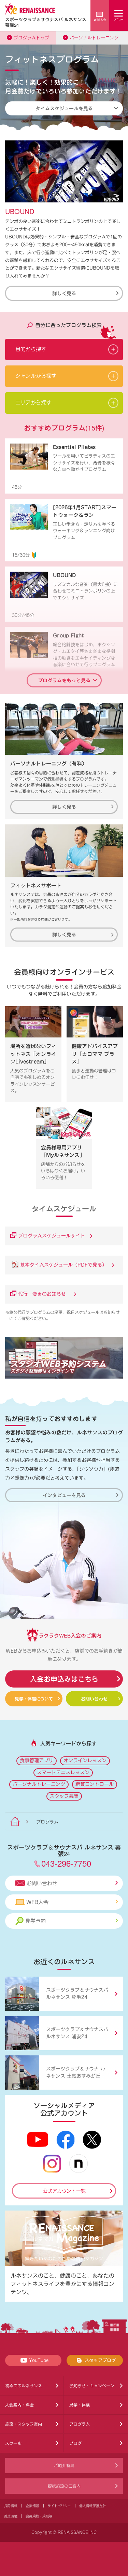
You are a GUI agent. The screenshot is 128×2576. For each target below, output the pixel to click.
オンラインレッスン (85, 1760)
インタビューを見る (64, 1495)
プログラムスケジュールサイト (52, 1236)
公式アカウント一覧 (64, 2191)
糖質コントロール (95, 1784)
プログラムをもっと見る (64, 680)
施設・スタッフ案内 (24, 2424)
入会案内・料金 (19, 2405)
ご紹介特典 (64, 2465)
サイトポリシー (59, 2506)
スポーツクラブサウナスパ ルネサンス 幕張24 (46, 22)
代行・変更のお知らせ (44, 1294)
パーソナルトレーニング (94, 38)
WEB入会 (37, 1902)
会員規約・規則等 (39, 2516)
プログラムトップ (31, 38)
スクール (13, 2443)
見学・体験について (34, 1699)
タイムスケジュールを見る (64, 108)
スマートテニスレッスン (63, 1772)
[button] (64, 350)
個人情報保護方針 (93, 2506)
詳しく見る (64, 293)
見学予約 (35, 1921)
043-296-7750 (66, 1863)
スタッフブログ (100, 2360)
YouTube (39, 2360)
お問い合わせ (94, 1699)
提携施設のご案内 (64, 2486)
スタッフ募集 (64, 1796)
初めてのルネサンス (24, 2386)
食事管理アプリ (37, 1760)
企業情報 (32, 2506)
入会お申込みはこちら (64, 1679)
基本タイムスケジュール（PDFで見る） (64, 1265)
